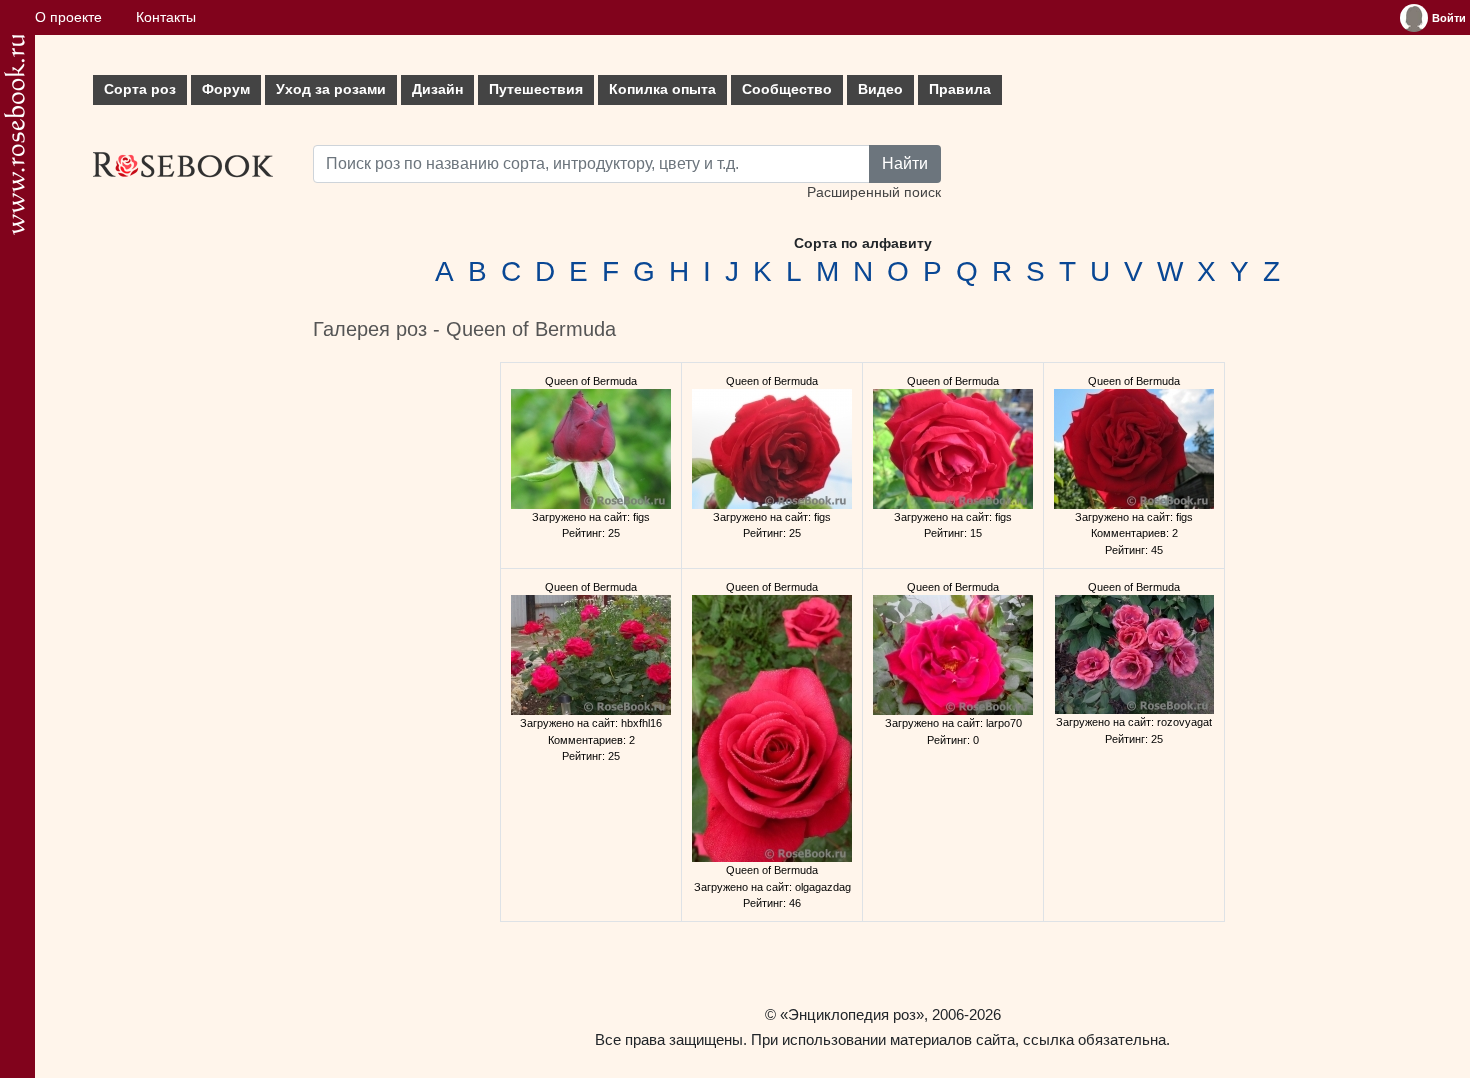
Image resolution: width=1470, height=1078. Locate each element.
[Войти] (1414, 18)
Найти (905, 163)
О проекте (68, 17)
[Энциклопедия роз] (14, 134)
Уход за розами (331, 89)
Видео (880, 89)
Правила (960, 89)
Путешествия (536, 89)
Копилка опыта (662, 89)
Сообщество (787, 89)
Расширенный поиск (874, 192)
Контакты (166, 17)
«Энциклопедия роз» (852, 1014)
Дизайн (437, 89)
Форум (226, 89)
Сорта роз (140, 89)
